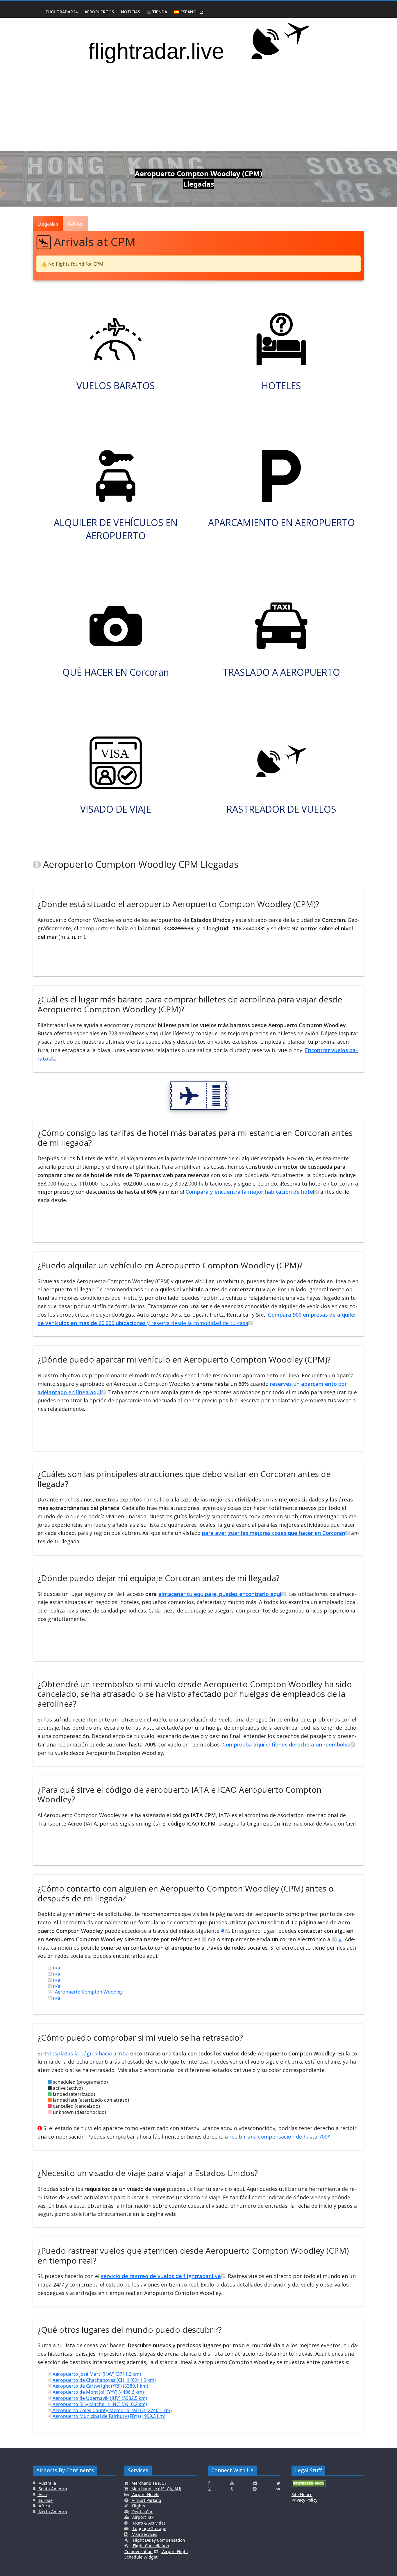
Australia (47, 2483)
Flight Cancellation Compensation (147, 2549)
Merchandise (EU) (148, 2483)
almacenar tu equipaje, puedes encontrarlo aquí (220, 1594)
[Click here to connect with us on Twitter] (279, 2483)
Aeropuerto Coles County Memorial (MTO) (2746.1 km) (112, 2410)
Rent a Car (142, 2512)
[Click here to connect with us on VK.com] (278, 2489)
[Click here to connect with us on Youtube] (232, 2483)
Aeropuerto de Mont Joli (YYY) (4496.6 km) (98, 2392)
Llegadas (48, 224)
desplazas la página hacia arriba (88, 2053)
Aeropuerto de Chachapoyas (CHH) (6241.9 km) (104, 2380)
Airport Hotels (145, 2494)
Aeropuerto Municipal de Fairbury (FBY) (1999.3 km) (108, 2416)
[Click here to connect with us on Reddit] (255, 2489)
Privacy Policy (304, 2500)
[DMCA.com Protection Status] (309, 2485)
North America (52, 2512)
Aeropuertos (99, 12)
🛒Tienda (157, 12)
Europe (45, 2500)
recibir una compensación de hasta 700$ (280, 2137)
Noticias (130, 12)
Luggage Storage (149, 2528)
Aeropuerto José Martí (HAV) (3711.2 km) (96, 2374)
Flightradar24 (62, 12)
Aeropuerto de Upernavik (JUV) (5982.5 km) (99, 2398)
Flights (138, 2506)
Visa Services (144, 2534)
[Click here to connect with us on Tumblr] (232, 2489)
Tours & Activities (148, 2523)
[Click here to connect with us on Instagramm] (210, 2489)
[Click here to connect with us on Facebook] (209, 2483)
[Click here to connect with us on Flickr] (255, 2483)
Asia (42, 2494)
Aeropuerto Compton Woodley (88, 1992)
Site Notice (302, 2494)
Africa (44, 2506)
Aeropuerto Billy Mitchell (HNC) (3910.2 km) (99, 2404)
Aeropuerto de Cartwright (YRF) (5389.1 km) (100, 2386)
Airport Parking (146, 2500)
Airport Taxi (143, 2517)
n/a (56, 1968)
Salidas (75, 224)
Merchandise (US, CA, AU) (156, 2489)
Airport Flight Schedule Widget (156, 2554)
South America (52, 2489)
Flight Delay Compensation (158, 2540)
